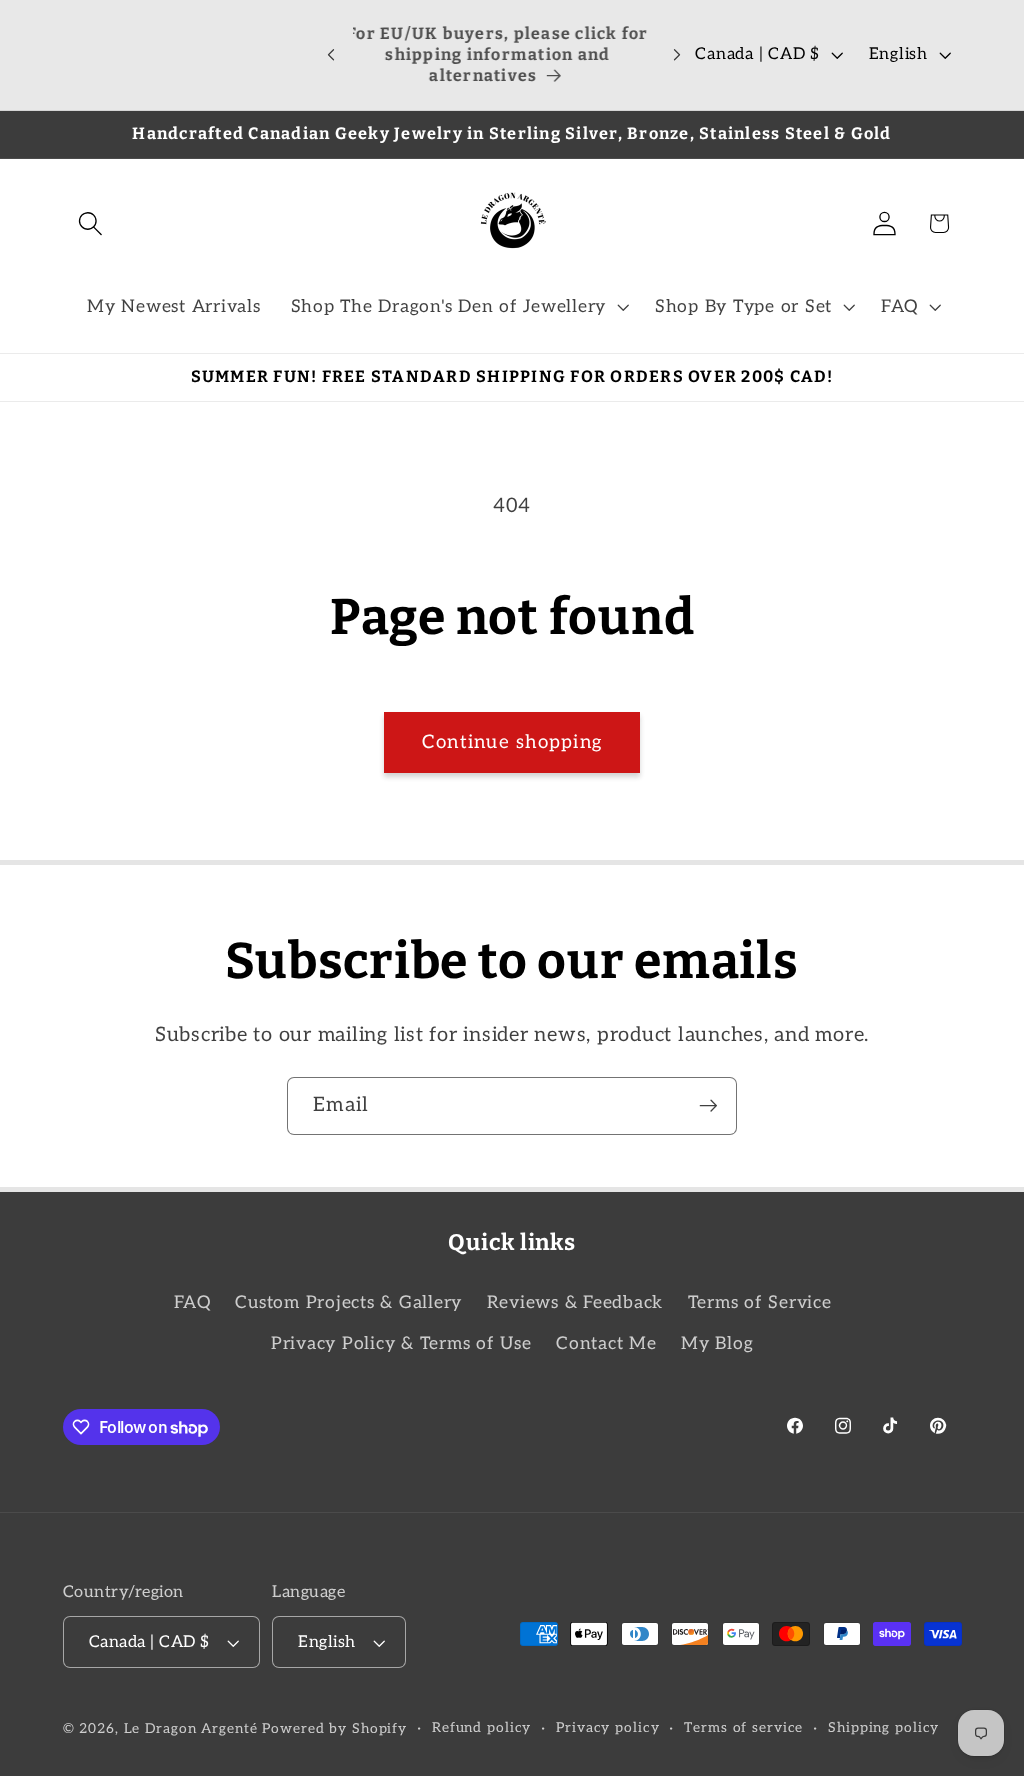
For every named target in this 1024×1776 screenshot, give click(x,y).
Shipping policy (883, 1728)
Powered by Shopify (334, 1729)
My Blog (717, 1343)
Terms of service (743, 1728)
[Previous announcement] (331, 55)
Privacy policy (607, 1728)
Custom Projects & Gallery (348, 1302)
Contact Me (606, 1343)
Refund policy (481, 1728)
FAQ (192, 1302)
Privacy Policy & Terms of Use (401, 1343)
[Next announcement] (677, 55)
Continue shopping (512, 742)
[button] (90, 223)
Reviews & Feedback (575, 1302)
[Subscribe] (708, 1106)
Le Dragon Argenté (193, 1729)
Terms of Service (760, 1302)
